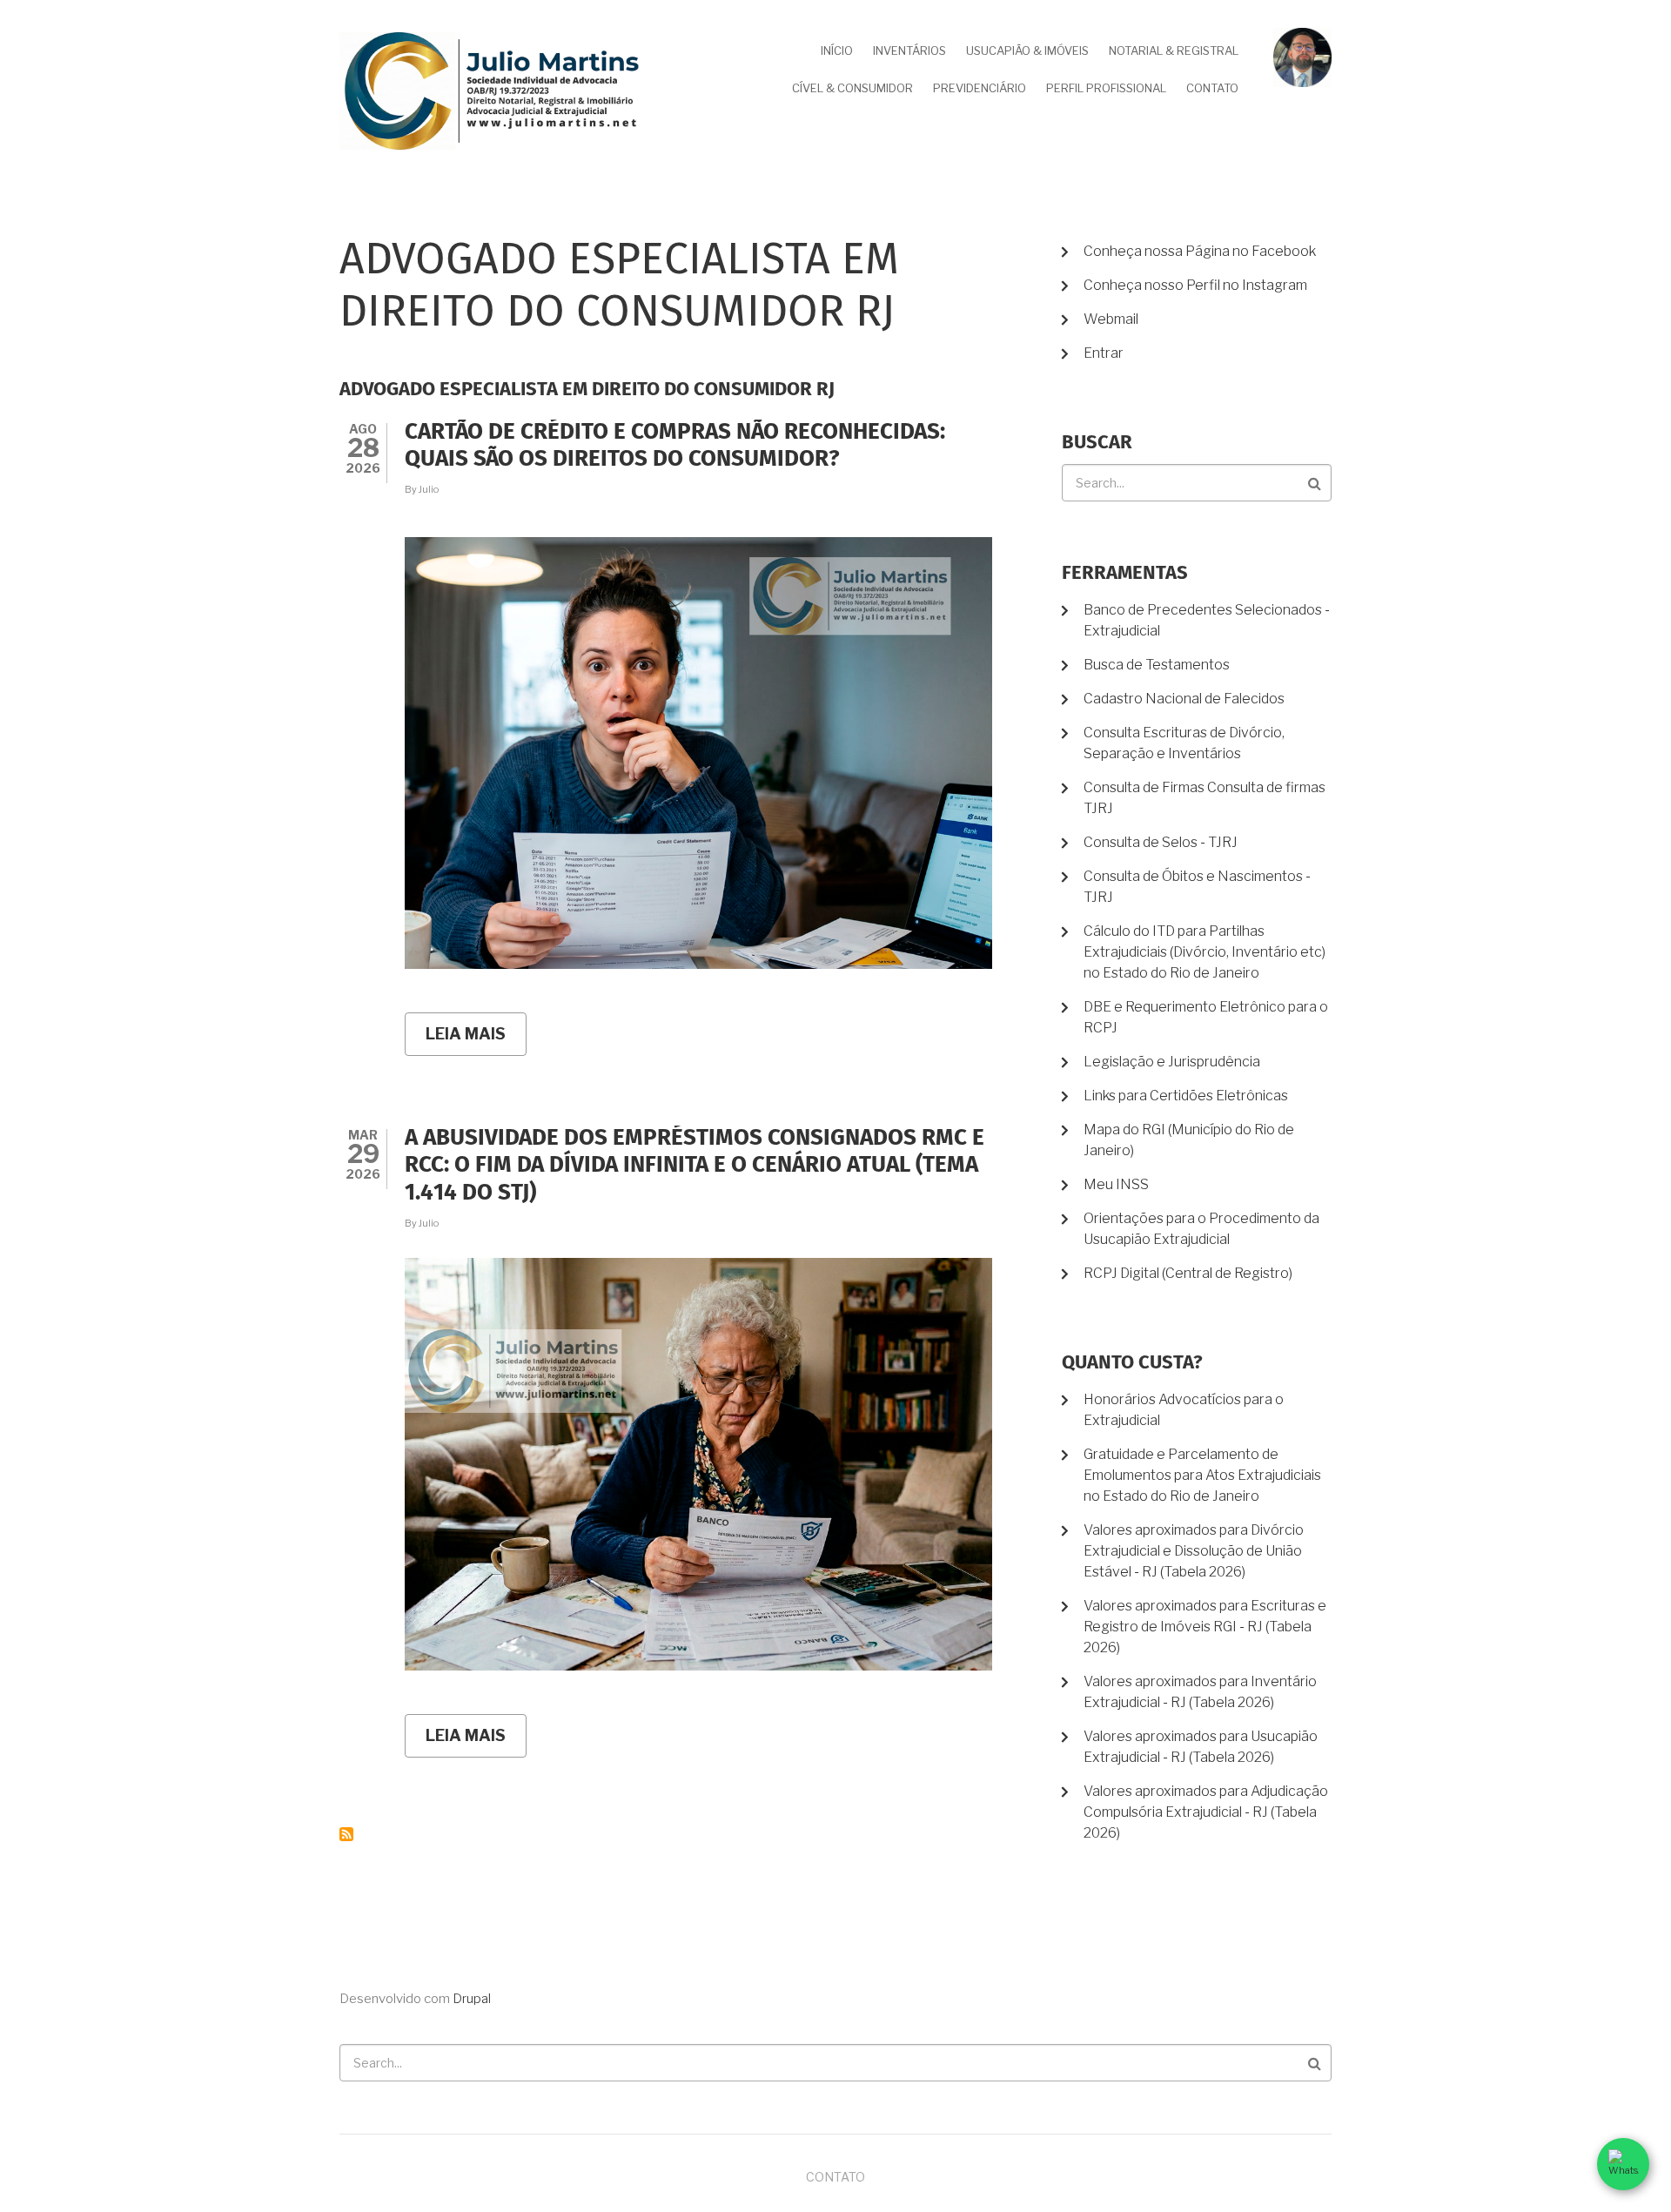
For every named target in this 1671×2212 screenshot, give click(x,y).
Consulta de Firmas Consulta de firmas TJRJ (1205, 798)
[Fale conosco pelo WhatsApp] (1623, 2164)
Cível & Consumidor (852, 88)
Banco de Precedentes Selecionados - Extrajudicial (1207, 620)
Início (837, 50)
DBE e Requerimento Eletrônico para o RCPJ (1206, 1017)
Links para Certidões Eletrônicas (1186, 1096)
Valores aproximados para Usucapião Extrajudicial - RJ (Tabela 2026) (1201, 1747)
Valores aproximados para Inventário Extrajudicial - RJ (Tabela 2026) (1200, 1692)
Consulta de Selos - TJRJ (1161, 842)
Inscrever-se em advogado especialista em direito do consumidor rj (346, 1834)
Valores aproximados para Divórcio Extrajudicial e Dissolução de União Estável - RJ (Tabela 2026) (1194, 1551)
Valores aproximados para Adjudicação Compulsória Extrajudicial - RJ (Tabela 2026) (1206, 1812)
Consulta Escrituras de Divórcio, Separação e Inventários (1184, 743)
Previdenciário (980, 88)
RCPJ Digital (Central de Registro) (1188, 1273)
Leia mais (476, 1040)
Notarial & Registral (1174, 50)
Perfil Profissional (1106, 88)
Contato (1212, 88)
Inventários (909, 50)
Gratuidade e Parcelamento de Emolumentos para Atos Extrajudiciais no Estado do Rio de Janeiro (1202, 1475)
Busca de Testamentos (1157, 665)
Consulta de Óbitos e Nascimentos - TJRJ (1197, 887)
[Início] (492, 90)
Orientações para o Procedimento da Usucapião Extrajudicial (1201, 1229)
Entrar (1104, 353)
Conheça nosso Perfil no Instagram (1195, 285)
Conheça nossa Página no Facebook (1200, 251)
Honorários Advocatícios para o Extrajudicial (1184, 1410)
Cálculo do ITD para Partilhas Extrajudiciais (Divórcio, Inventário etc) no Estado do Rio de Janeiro (1205, 952)
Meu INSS (1116, 1184)
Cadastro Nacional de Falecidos (1184, 699)
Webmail (1111, 319)
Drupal (472, 1999)
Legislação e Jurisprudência (1172, 1062)
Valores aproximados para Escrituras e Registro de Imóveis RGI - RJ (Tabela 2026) (1205, 1627)
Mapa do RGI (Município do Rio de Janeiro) (1189, 1140)
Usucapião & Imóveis (1027, 50)
